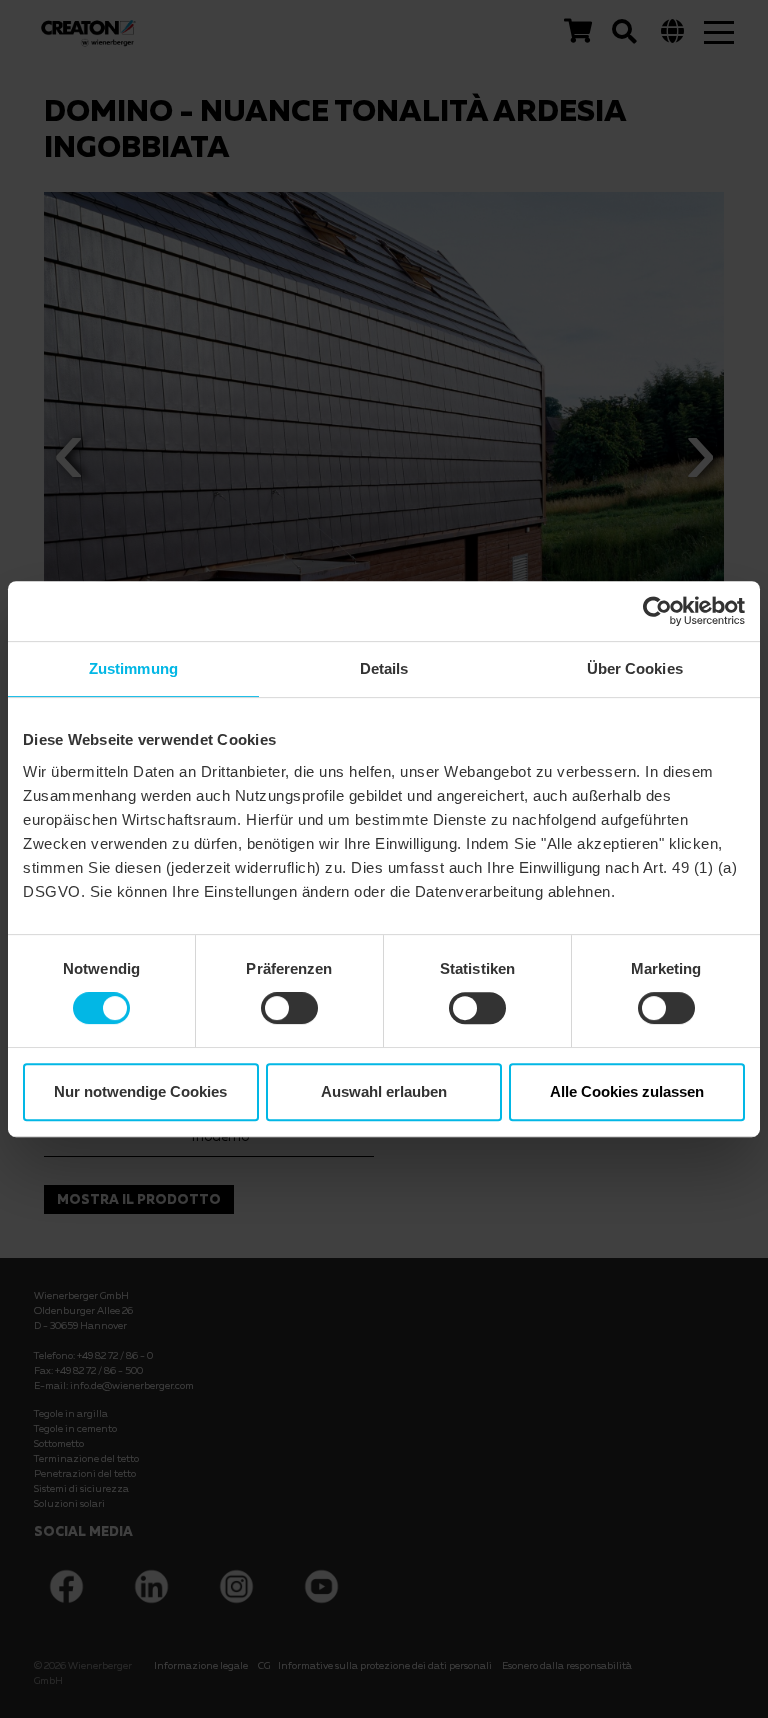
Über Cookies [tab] (635, 668)
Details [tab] (384, 668)
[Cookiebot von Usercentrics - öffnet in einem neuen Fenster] (657, 611)
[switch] (289, 1008)
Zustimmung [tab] (133, 668)
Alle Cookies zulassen (627, 1091)
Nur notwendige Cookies (140, 1091)
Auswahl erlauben (384, 1091)
